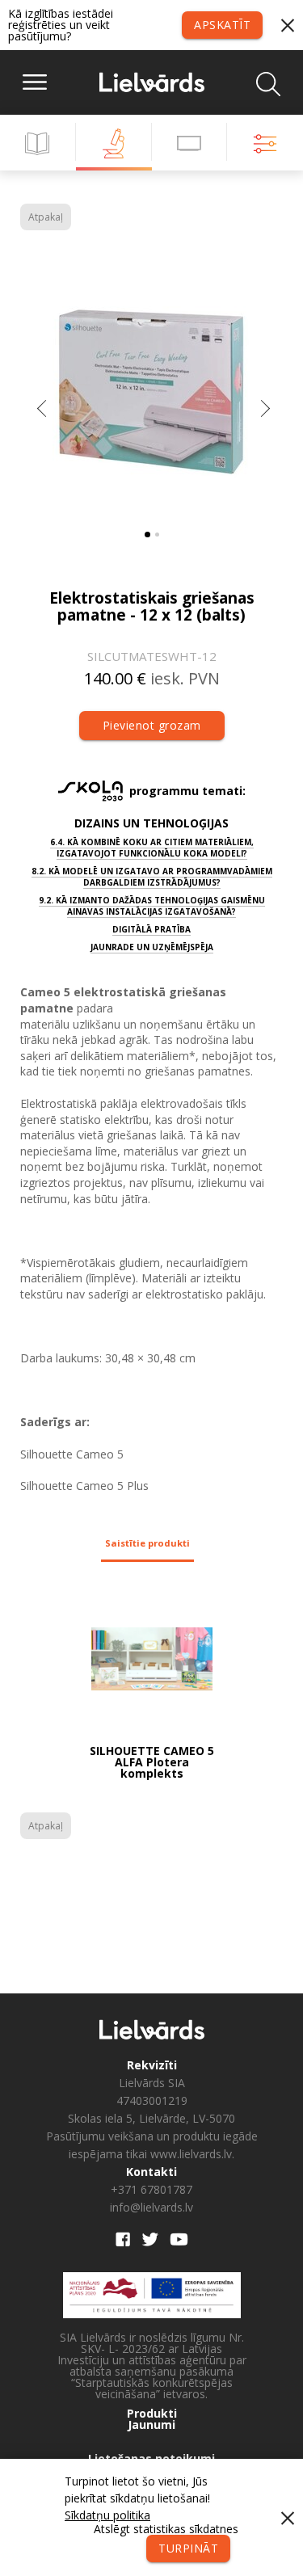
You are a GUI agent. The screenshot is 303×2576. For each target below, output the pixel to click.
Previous (43, 412)
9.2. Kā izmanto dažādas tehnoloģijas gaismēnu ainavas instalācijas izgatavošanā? (152, 906)
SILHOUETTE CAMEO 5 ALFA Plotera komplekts (152, 1762)
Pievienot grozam (152, 725)
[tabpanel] (151, 388)
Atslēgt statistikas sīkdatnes (166, 2529)
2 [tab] (157, 535)
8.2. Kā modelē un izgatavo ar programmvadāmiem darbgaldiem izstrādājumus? (152, 877)
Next (265, 412)
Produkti (152, 2414)
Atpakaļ (46, 217)
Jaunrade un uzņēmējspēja (152, 947)
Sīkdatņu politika (107, 2515)
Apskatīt (222, 25)
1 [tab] (147, 535)
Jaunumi (151, 2425)
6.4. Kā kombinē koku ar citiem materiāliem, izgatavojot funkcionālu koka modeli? (152, 848)
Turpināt (188, 2548)
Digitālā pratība (151, 929)
